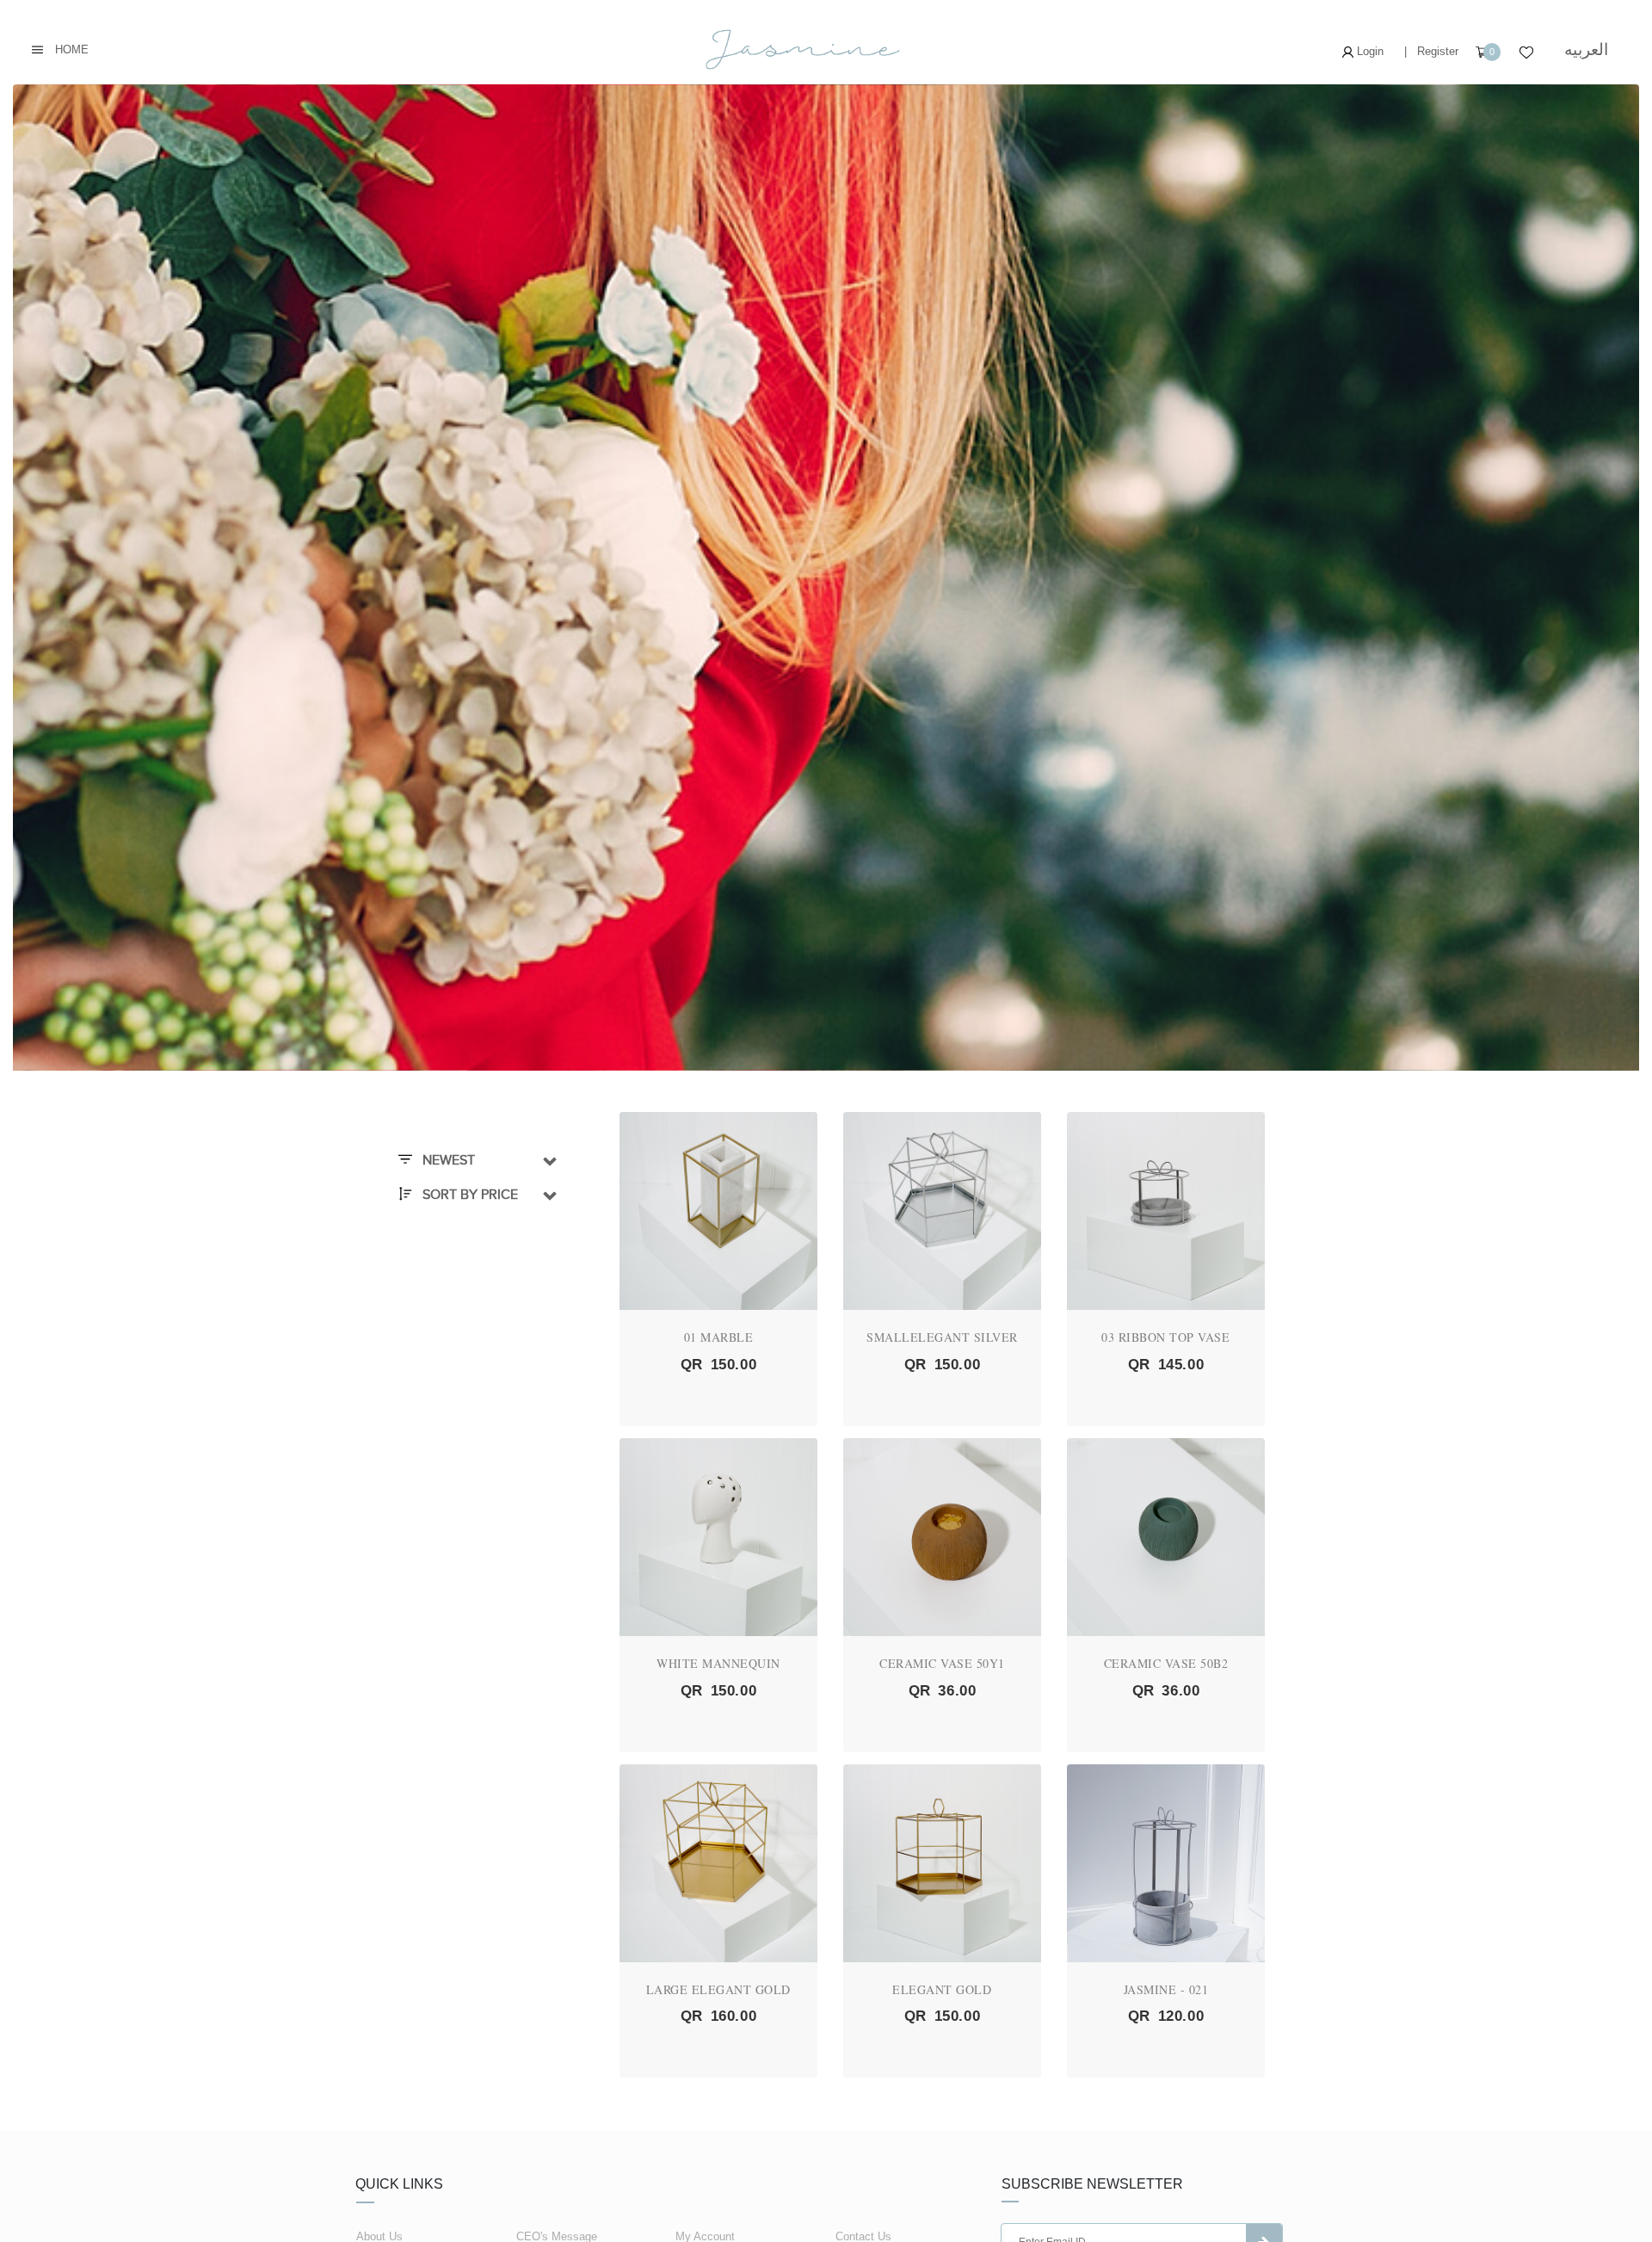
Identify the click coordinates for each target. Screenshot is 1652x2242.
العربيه (1586, 49)
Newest (447, 1160)
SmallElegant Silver (942, 1337)
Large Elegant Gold (718, 1989)
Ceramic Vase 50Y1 (942, 1663)
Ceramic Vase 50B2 (1166, 1663)
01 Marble (719, 1337)
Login (1368, 51)
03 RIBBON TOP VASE (1165, 1337)
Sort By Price (468, 1195)
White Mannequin (718, 1663)
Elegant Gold (942, 1989)
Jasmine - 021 (1166, 1989)
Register (1438, 51)
